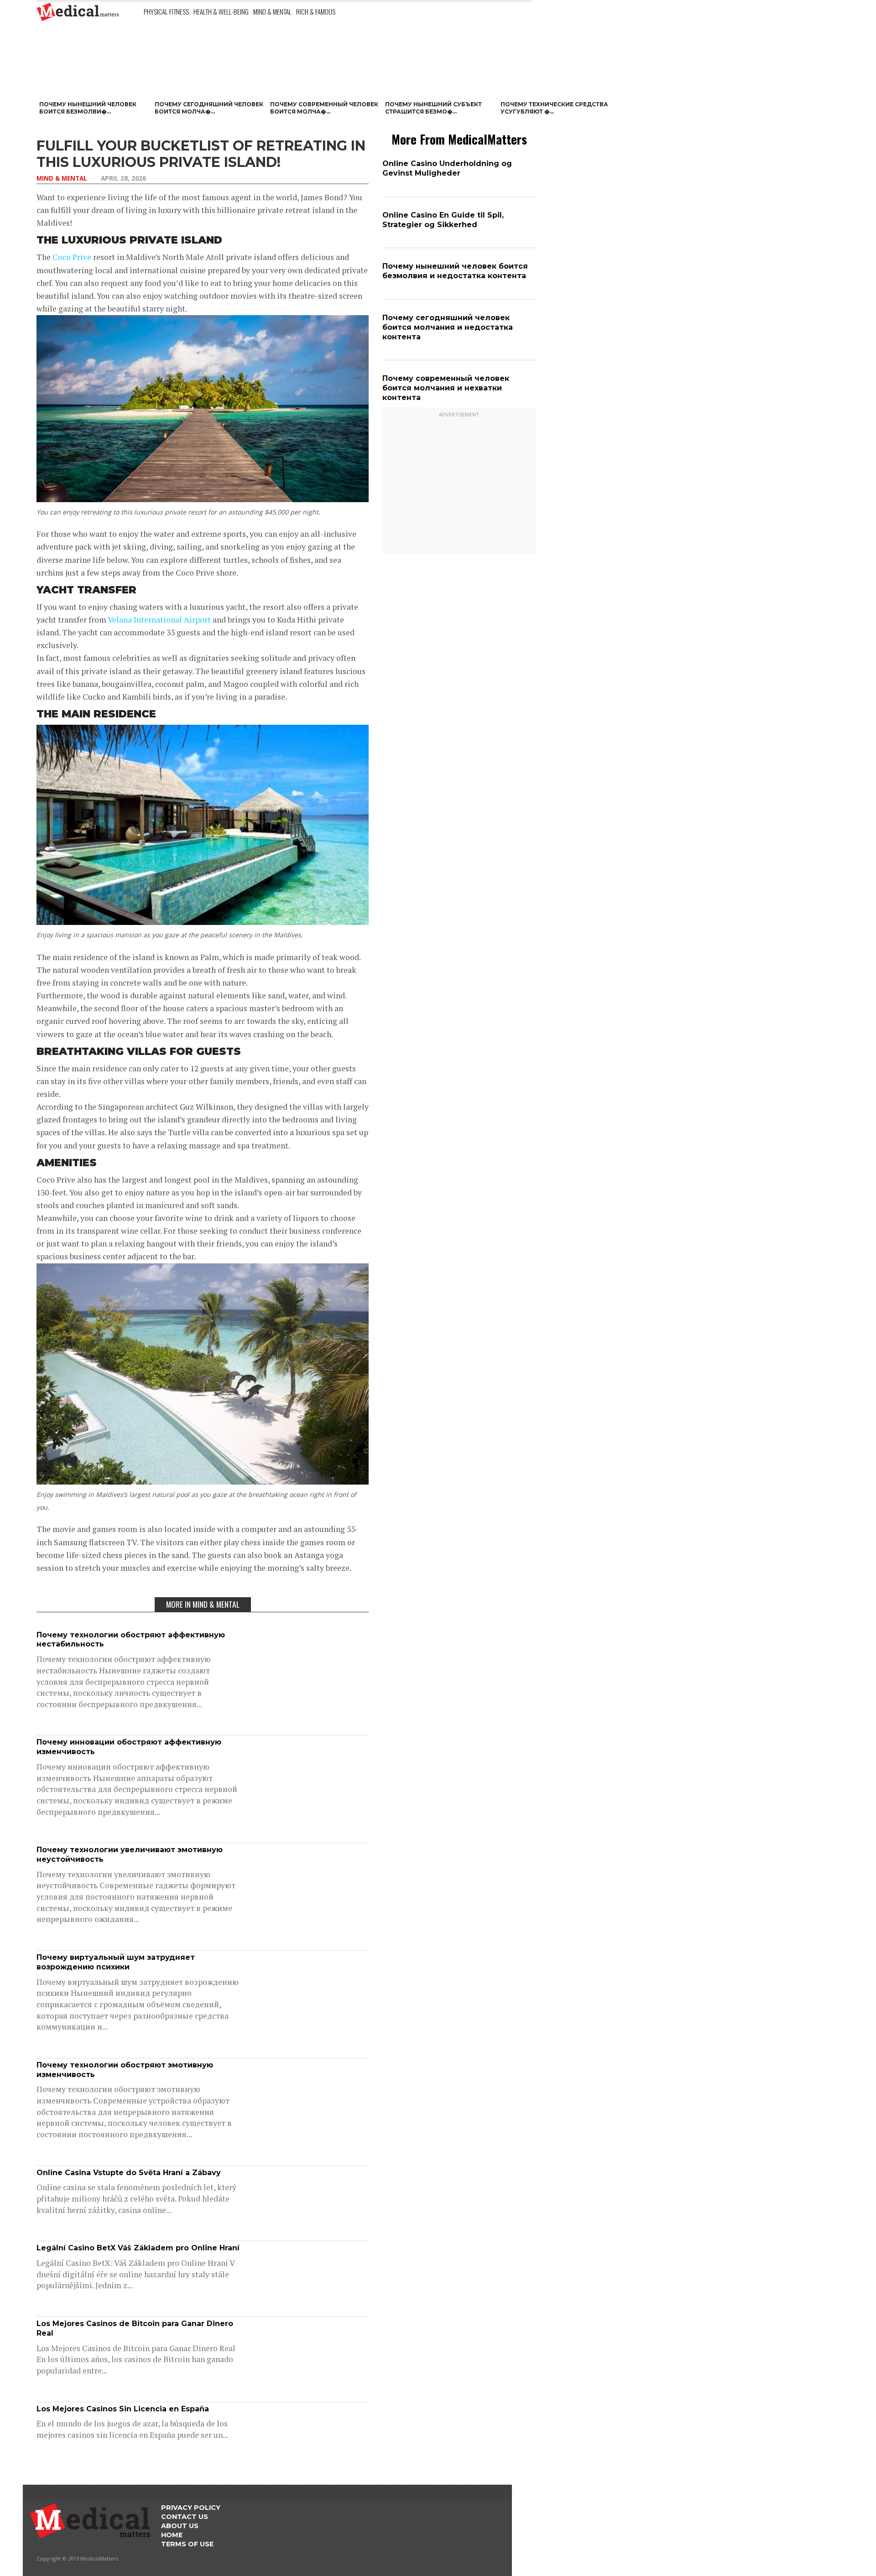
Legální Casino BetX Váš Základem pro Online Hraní (138, 2248)
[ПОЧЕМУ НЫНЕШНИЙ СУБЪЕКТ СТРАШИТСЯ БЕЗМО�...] (440, 68)
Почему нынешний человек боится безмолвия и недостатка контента (455, 271)
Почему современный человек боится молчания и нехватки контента (446, 388)
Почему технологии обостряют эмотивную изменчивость (125, 2070)
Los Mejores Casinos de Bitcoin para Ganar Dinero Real (135, 2328)
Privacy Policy (191, 2508)
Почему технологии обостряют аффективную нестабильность (131, 1640)
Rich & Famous (316, 11)
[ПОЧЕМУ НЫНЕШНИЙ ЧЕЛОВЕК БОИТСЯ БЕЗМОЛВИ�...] (94, 68)
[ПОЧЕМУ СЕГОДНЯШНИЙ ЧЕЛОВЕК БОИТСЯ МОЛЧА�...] (210, 68)
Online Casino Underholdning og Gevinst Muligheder (447, 168)
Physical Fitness (166, 11)
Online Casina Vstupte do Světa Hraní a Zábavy (129, 2173)
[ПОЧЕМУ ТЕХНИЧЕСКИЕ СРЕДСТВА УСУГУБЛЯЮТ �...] (555, 68)
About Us (180, 2526)
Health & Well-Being (221, 11)
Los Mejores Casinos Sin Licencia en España (123, 2409)
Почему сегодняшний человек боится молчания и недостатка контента (448, 327)
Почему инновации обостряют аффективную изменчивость (129, 1747)
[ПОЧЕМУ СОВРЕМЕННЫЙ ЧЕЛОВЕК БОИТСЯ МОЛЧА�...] (325, 68)
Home (172, 2535)
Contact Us (185, 2517)
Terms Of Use (187, 2544)
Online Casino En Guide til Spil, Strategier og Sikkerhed (443, 220)
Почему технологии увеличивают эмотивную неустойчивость (130, 1854)
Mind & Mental (272, 11)
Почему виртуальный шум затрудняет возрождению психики (116, 1962)
